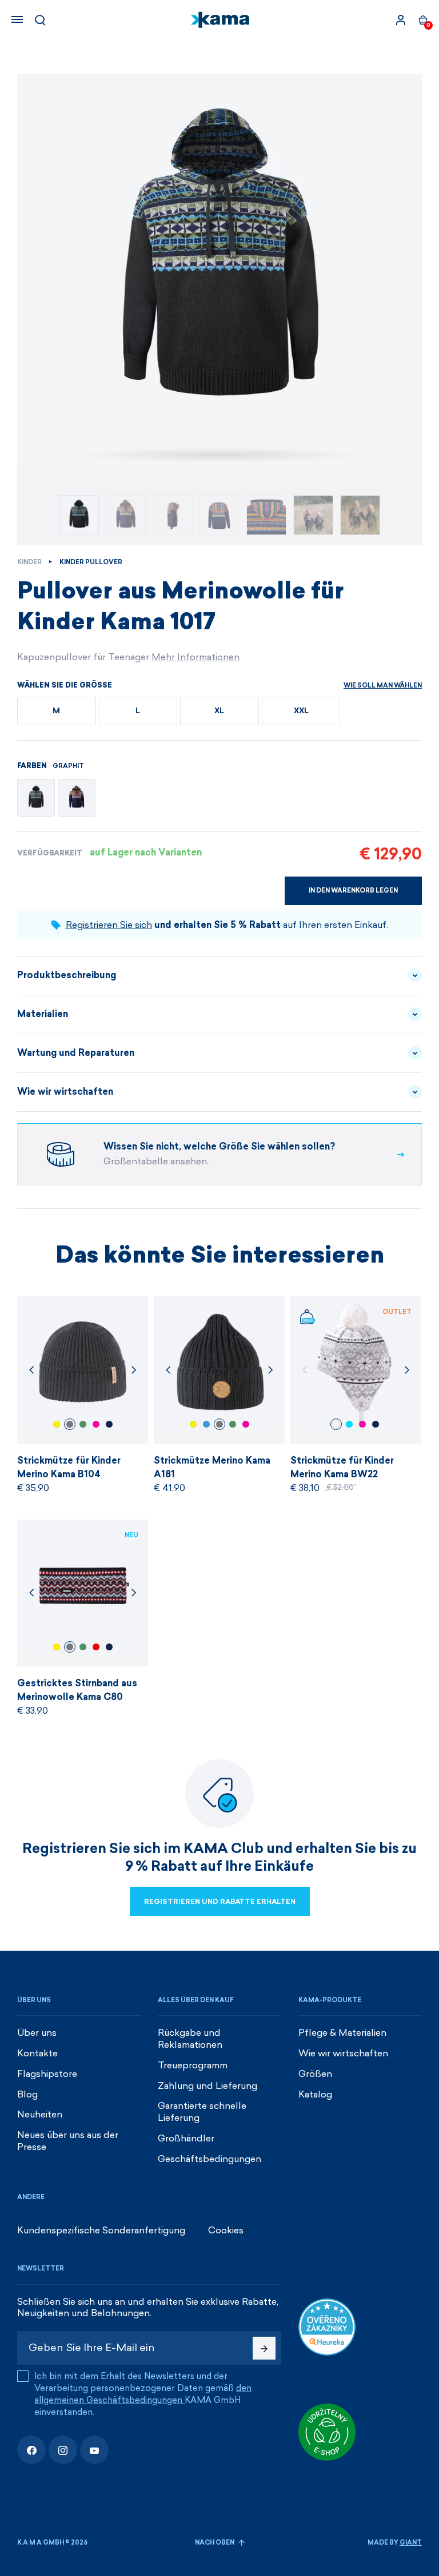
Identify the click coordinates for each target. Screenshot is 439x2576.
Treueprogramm (193, 2065)
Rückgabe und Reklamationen (190, 2039)
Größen (315, 2074)
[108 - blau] (77, 798)
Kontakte (37, 2053)
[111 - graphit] (36, 798)
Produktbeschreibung (67, 975)
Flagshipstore (47, 2074)
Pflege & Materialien (342, 2033)
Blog (27, 2094)
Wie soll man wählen (383, 686)
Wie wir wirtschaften (65, 1092)
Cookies (226, 2230)
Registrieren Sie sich (109, 925)
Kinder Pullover (91, 562)
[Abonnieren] (264, 2348)
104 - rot (96, 1647)
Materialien (43, 1014)
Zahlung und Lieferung (207, 2086)
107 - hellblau (206, 1424)
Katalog (315, 2094)
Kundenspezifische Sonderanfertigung (101, 2230)
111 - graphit (70, 1424)
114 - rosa (96, 1424)
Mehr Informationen (195, 657)
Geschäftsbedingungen (209, 2159)
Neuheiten (40, 2114)
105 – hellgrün (83, 1424)
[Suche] (40, 20)
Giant (411, 2543)
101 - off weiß (336, 1424)
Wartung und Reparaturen (76, 1053)
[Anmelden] (401, 20)
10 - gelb (57, 1424)
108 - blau (109, 1424)
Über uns (37, 2033)
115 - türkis (349, 1424)
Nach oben (215, 2543)
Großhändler (186, 2138)
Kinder (29, 562)
